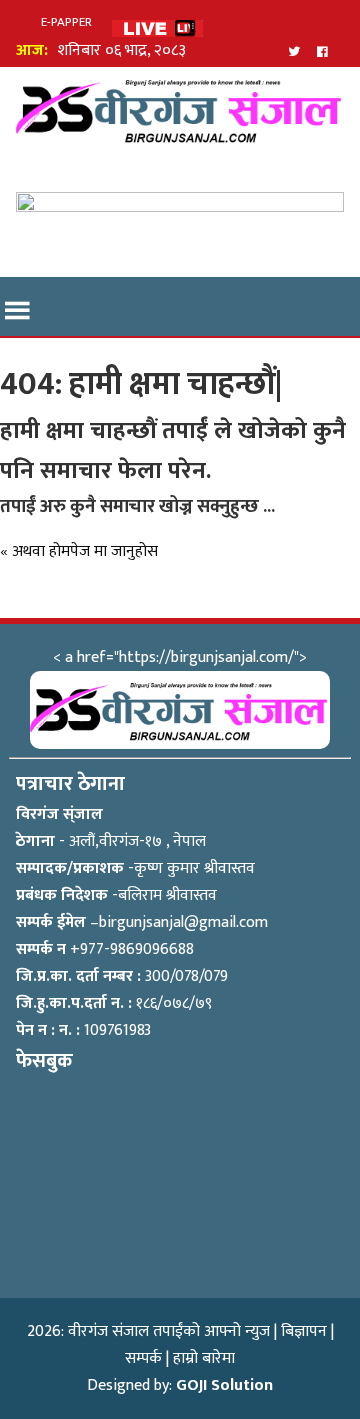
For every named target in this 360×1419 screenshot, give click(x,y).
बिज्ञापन (304, 1331)
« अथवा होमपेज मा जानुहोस (79, 551)
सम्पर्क (143, 1358)
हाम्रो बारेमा (204, 1358)
